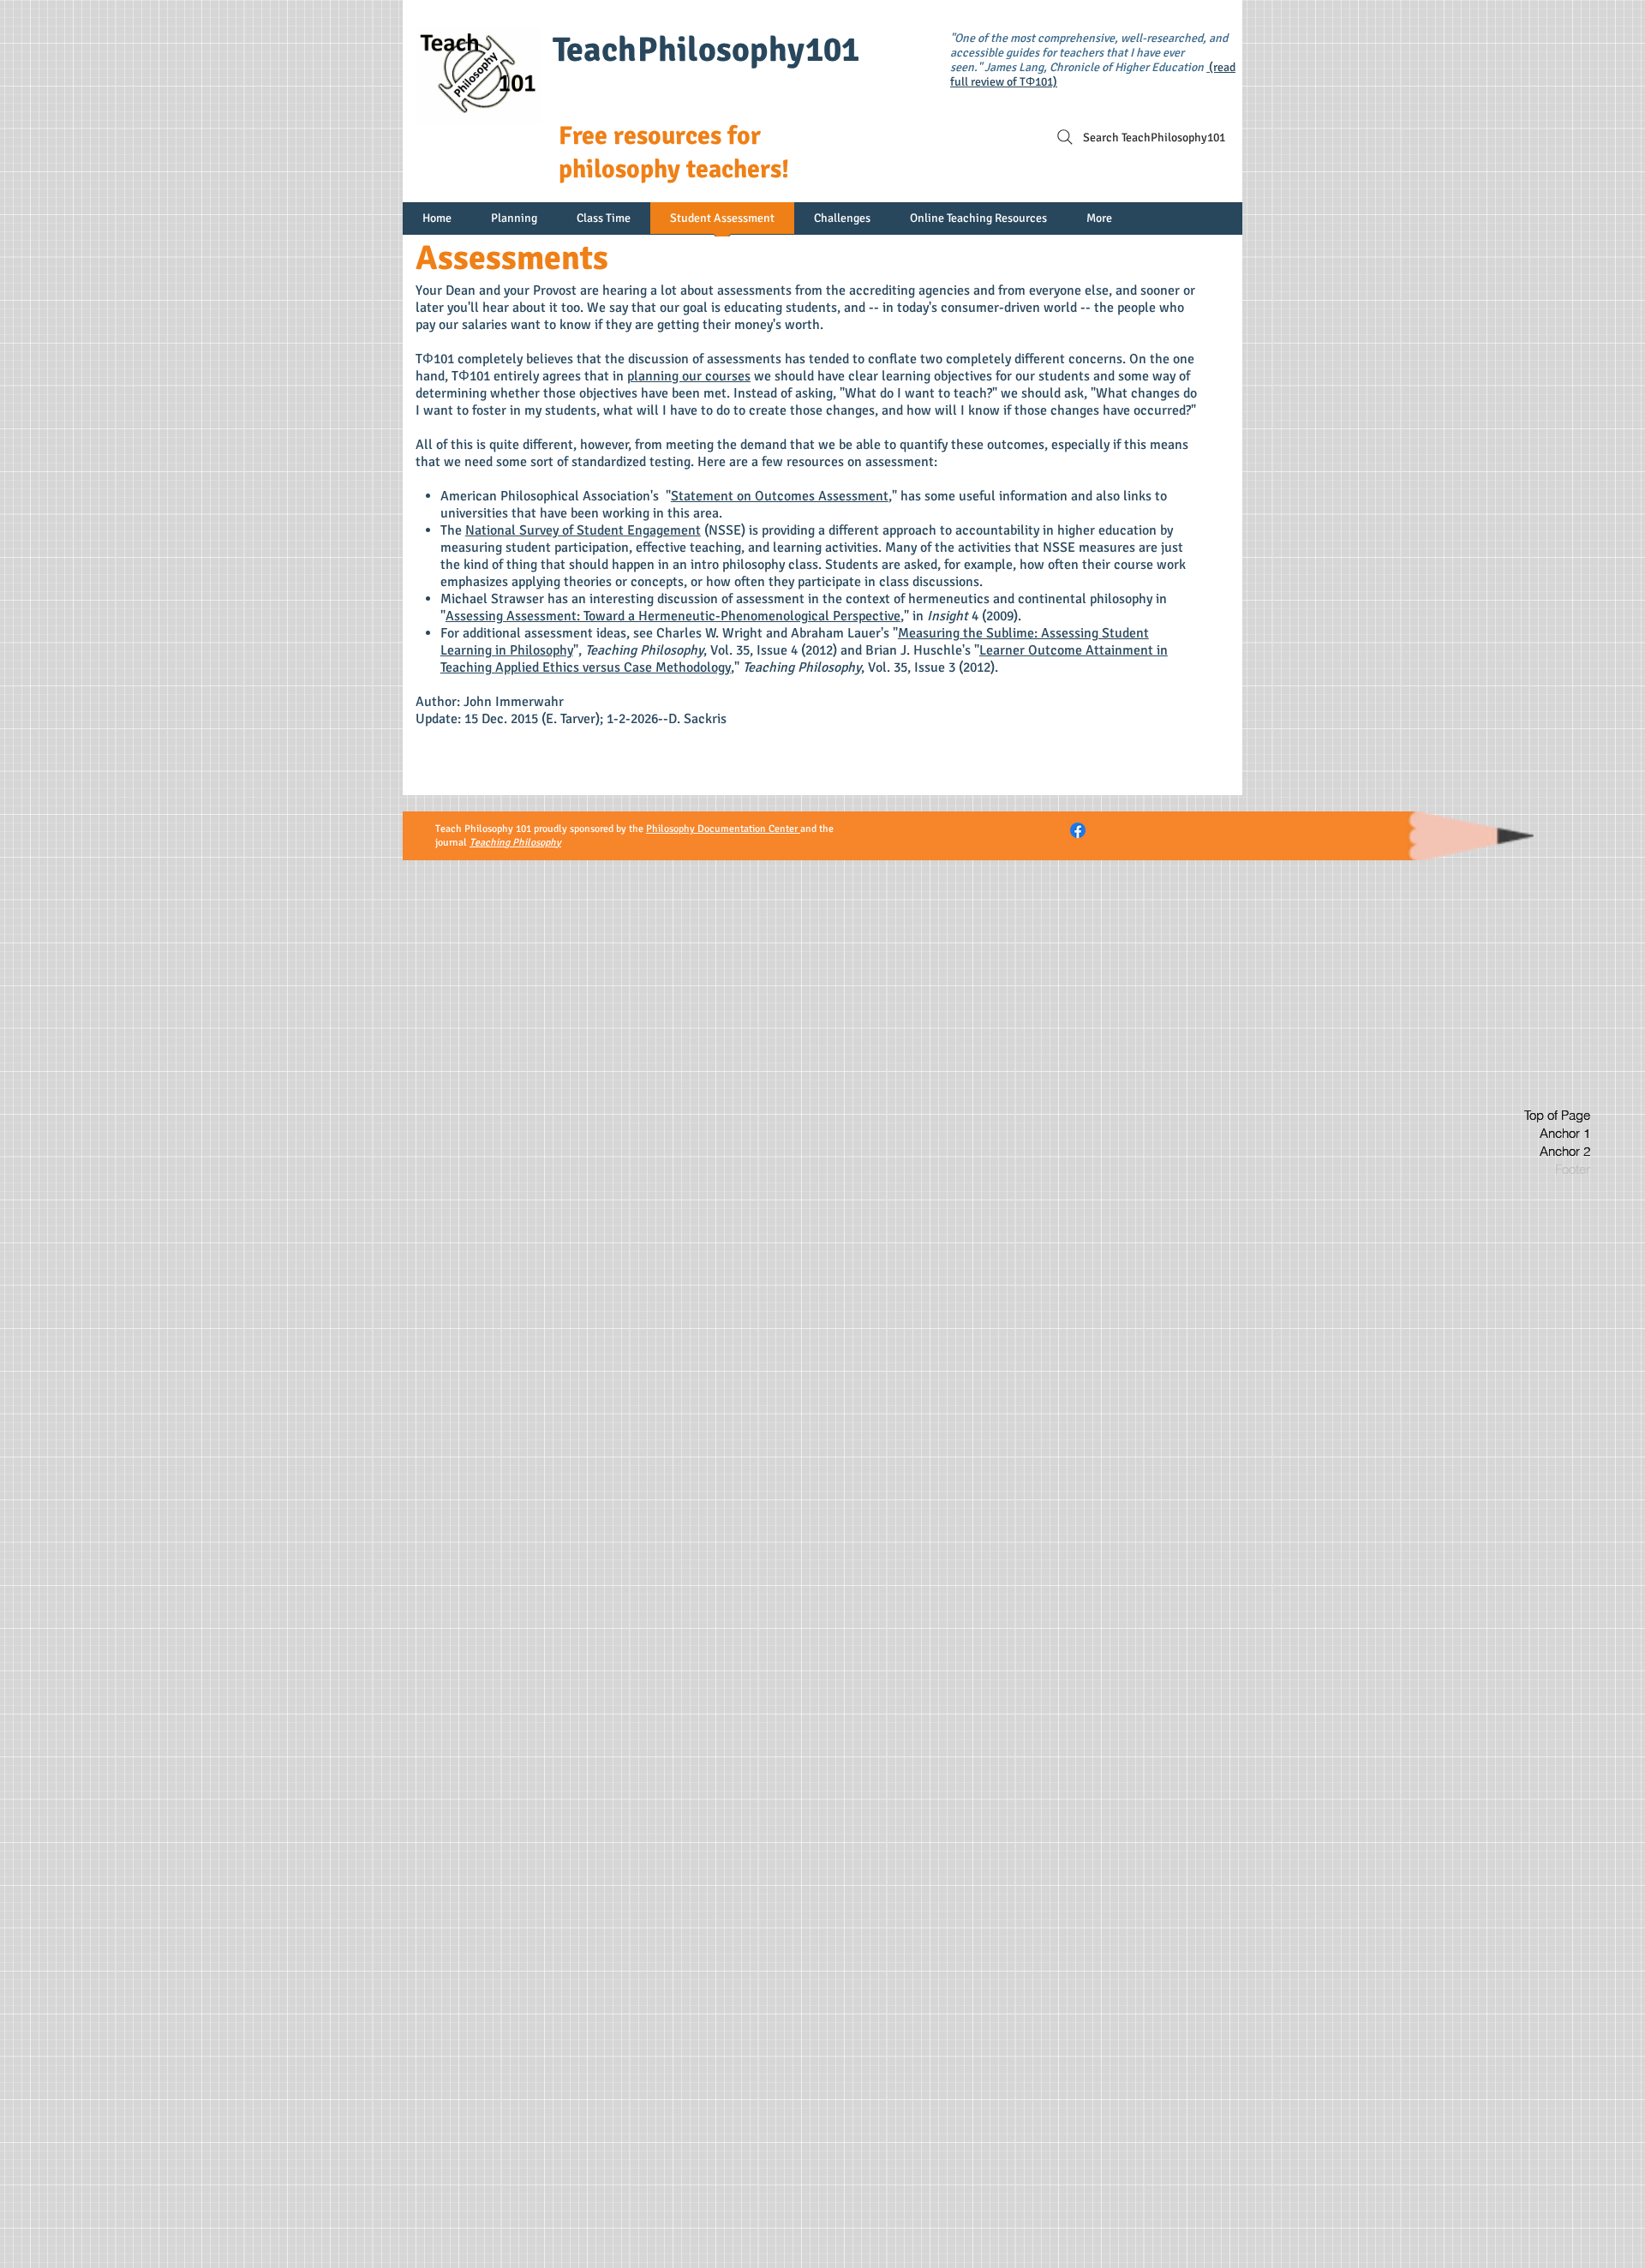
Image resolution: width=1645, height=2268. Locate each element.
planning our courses (689, 376)
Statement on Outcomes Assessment (780, 496)
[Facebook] (1078, 830)
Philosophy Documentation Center (723, 829)
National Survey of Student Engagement (583, 530)
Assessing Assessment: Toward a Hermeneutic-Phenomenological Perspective (673, 616)
